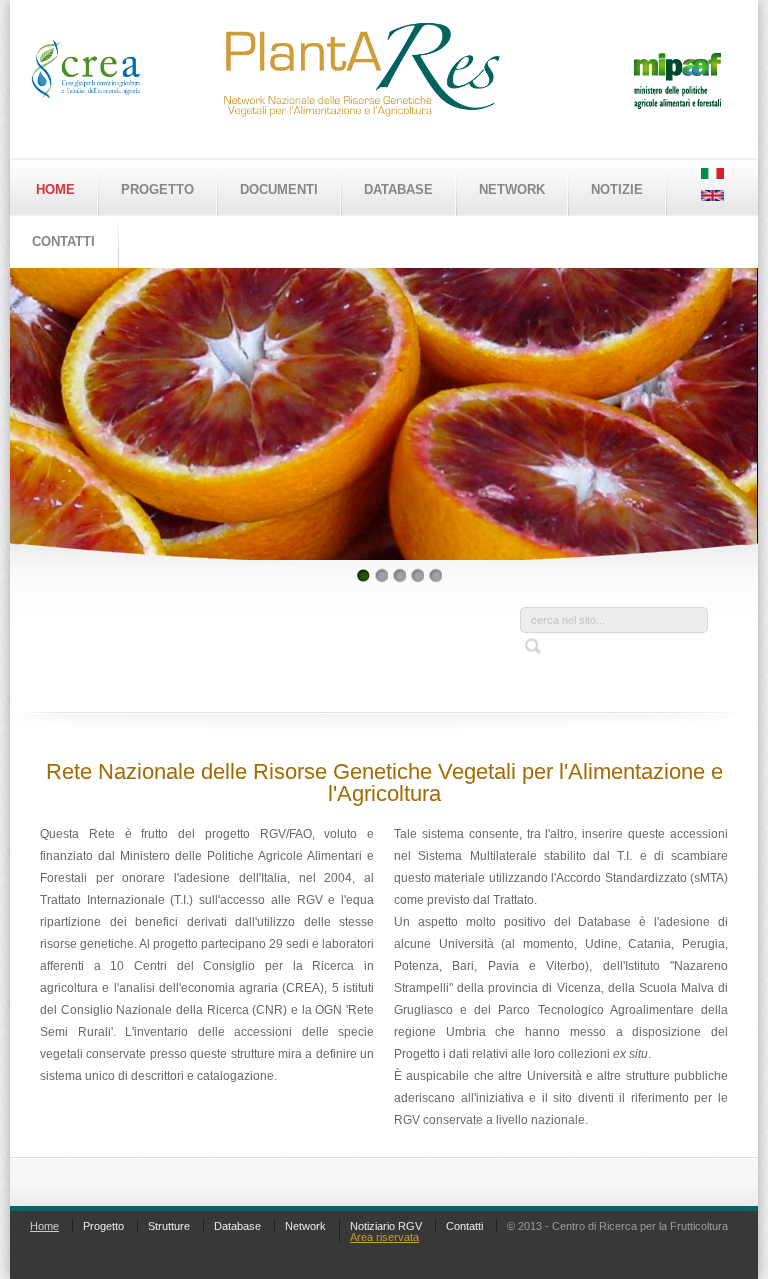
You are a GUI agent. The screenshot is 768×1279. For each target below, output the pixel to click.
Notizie (617, 189)
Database (398, 189)
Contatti (464, 1226)
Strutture (169, 1226)
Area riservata (384, 1237)
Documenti (279, 189)
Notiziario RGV (386, 1226)
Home (55, 189)
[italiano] (712, 175)
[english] (712, 197)
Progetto (157, 189)
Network (512, 189)
